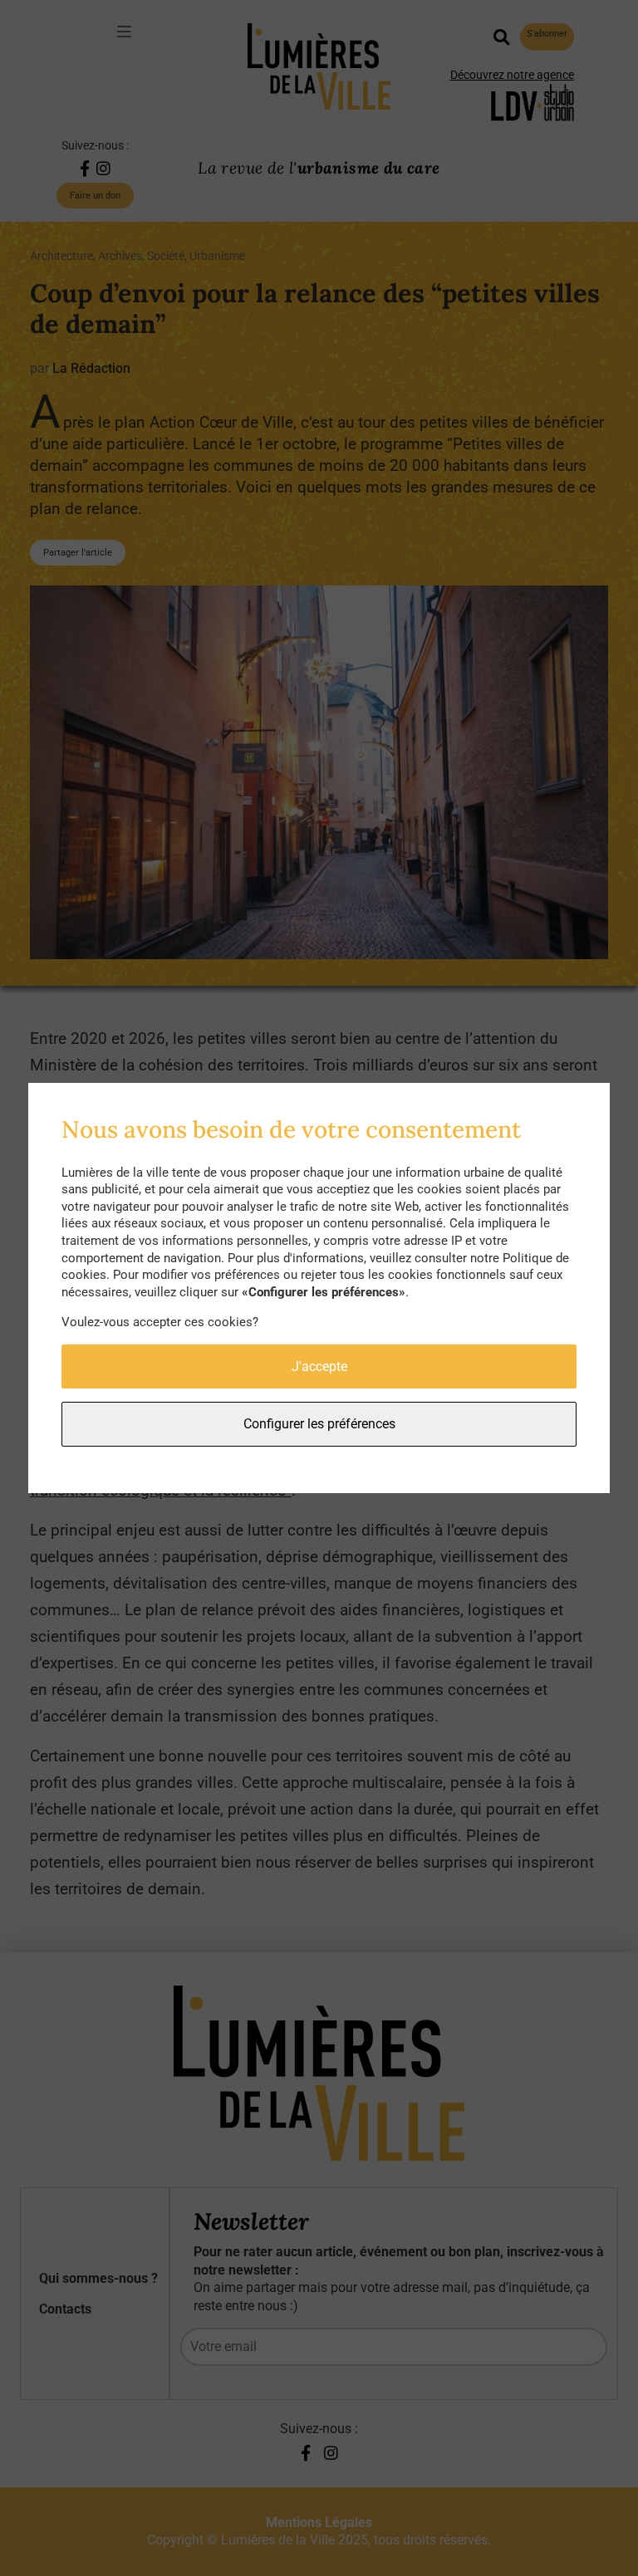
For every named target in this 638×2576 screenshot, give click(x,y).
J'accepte (319, 1366)
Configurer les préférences (319, 1424)
